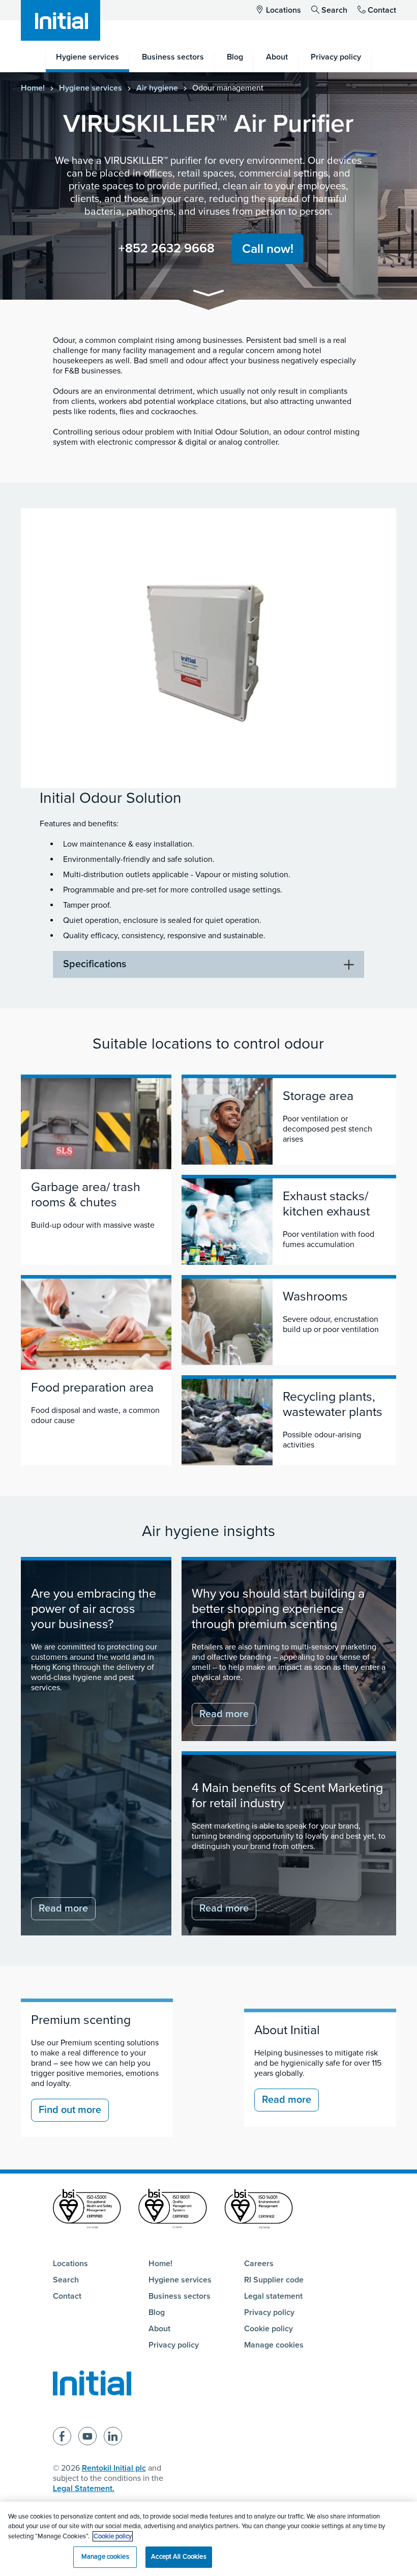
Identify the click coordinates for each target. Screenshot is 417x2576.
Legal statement (273, 2296)
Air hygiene (157, 88)
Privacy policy (174, 2345)
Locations (284, 10)
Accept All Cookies (178, 2557)
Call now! (268, 249)
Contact (382, 10)
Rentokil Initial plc (114, 2468)
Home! (33, 88)
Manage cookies (274, 2345)
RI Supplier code (274, 2280)
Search (334, 10)
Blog (157, 2312)
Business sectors (180, 2296)
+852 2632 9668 (167, 248)
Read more (63, 1908)
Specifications (95, 964)
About (159, 2329)
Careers (259, 2264)
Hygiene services (91, 88)
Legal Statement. (84, 2488)
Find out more (70, 2110)
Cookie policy (269, 2329)
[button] (208, 295)
